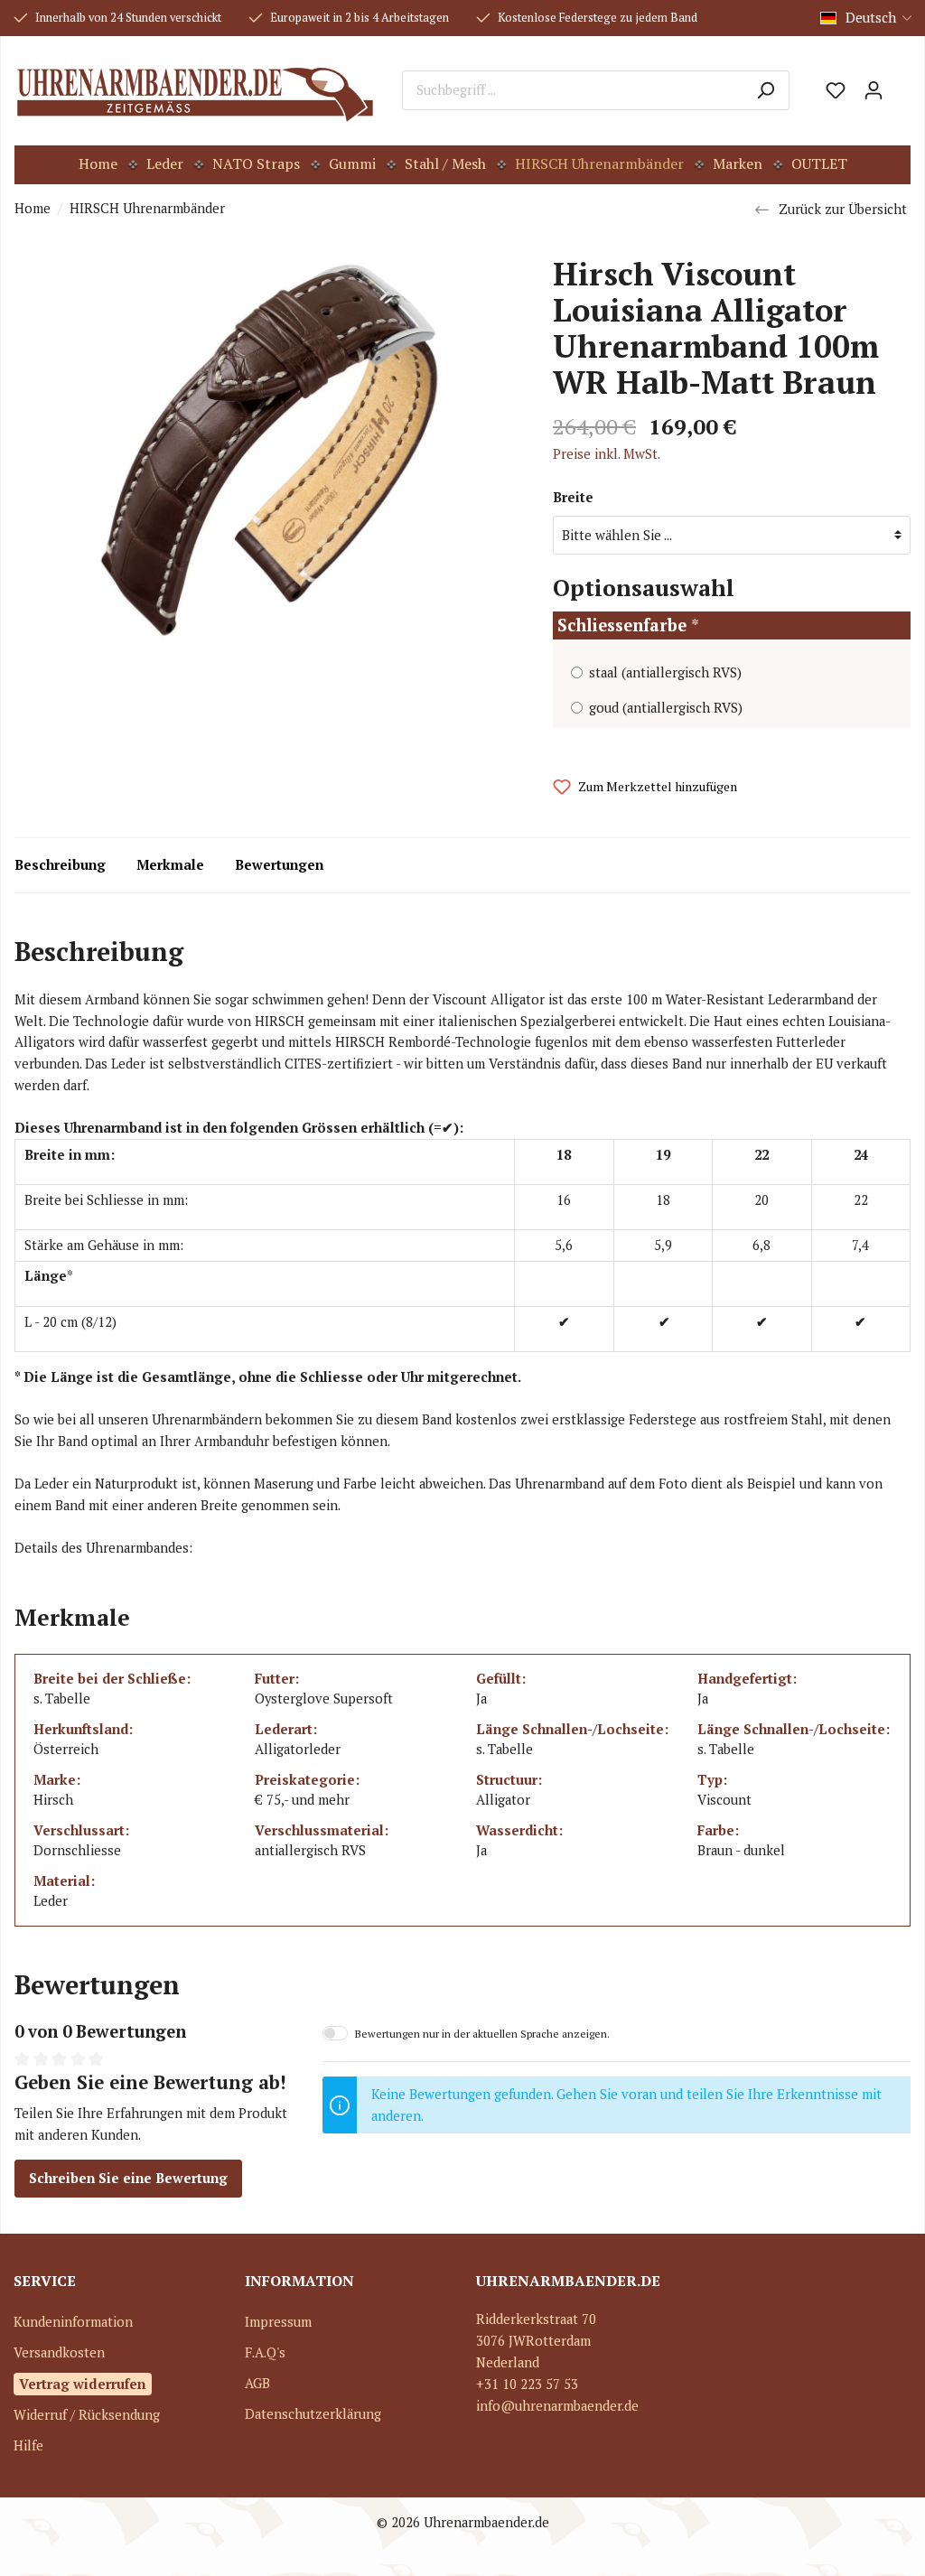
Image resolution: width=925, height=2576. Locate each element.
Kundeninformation (73, 2322)
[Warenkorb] (902, 84)
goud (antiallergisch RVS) (666, 708)
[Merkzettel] (836, 90)
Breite (573, 497)
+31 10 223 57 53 (527, 2384)
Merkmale (170, 865)
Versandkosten (59, 2352)
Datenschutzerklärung (313, 2414)
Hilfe (28, 2445)
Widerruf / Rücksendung (87, 2415)
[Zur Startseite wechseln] (195, 90)
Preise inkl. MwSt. (607, 454)
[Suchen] (766, 90)
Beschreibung (60, 865)
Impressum (278, 2322)
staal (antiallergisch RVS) (665, 672)
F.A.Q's (265, 2352)
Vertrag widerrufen (83, 2384)
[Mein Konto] (874, 90)
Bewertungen (279, 865)
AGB (257, 2383)
